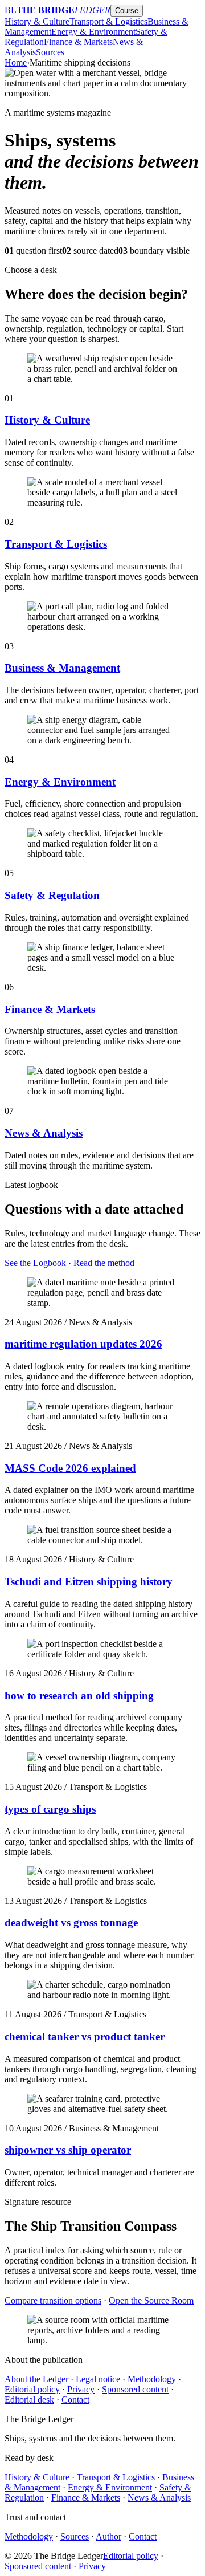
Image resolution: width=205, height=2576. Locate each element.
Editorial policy (32, 2389)
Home (16, 62)
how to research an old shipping (79, 1696)
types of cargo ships (50, 1809)
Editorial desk (29, 2400)
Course (127, 11)
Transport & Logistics (108, 21)
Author (108, 2536)
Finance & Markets (78, 42)
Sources (50, 52)
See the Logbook (35, 1263)
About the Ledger (36, 2379)
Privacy (81, 2389)
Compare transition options (53, 2300)
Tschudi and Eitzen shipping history (89, 1582)
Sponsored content (135, 2389)
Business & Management (62, 668)
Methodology (152, 2379)
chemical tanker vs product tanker (85, 2036)
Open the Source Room (151, 2300)
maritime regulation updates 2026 (83, 1344)
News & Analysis (44, 1133)
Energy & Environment (93, 32)
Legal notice (98, 2379)
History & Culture (37, 21)
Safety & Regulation (52, 895)
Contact (75, 2400)
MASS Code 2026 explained (70, 1468)
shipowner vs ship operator (68, 2150)
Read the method (104, 1263)
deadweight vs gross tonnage (71, 1922)
